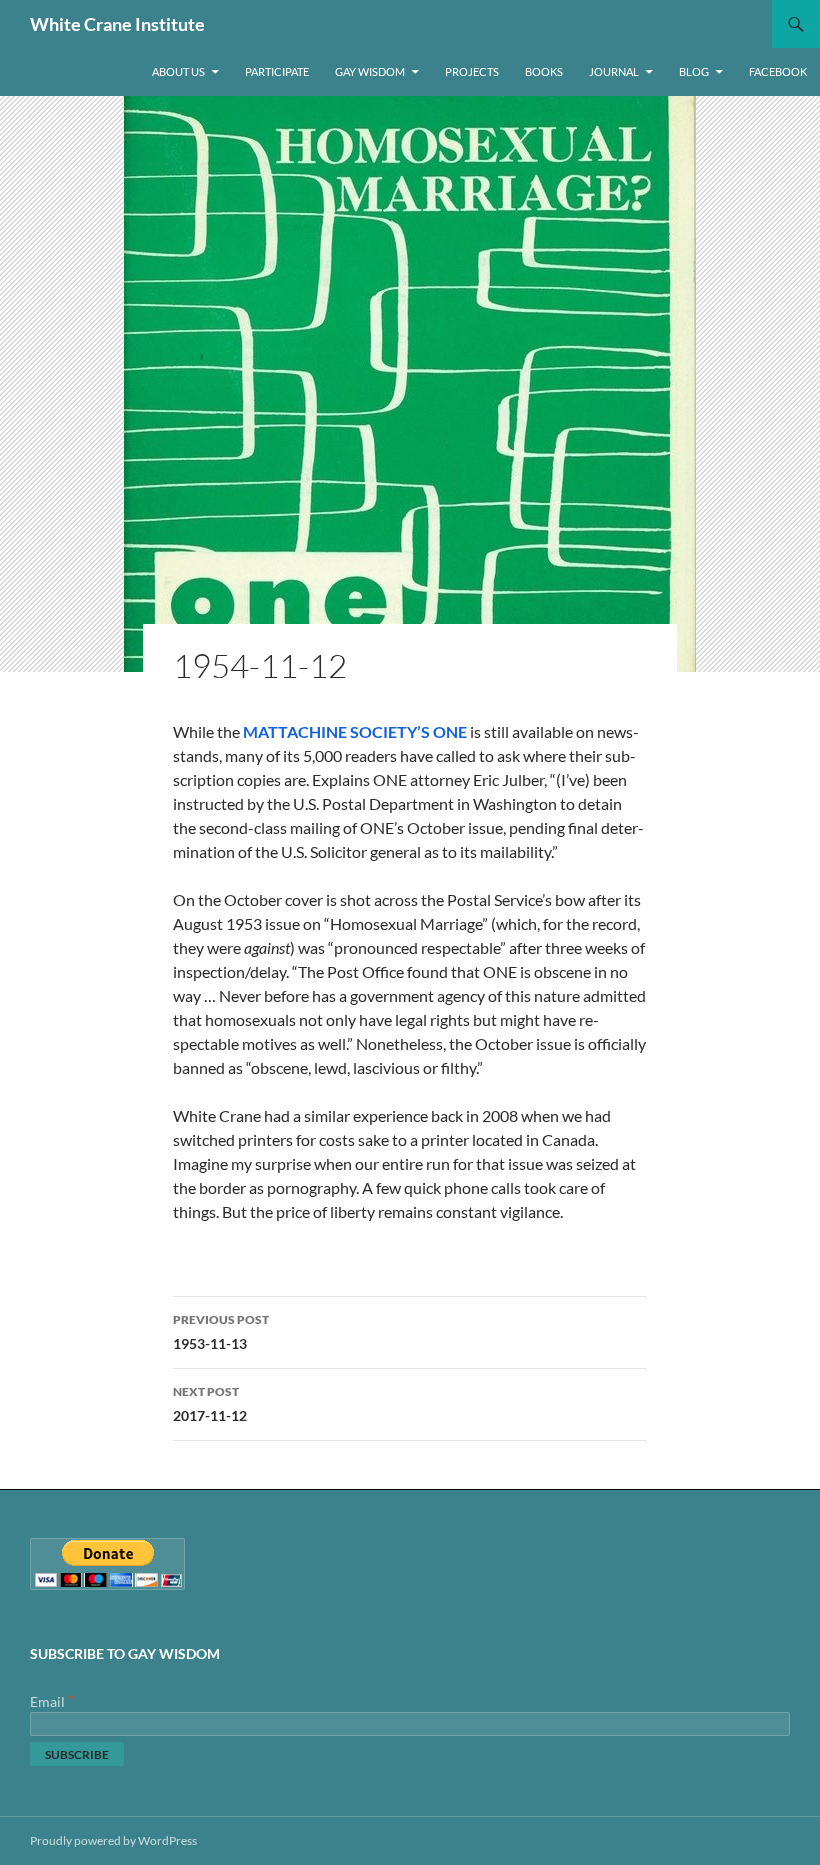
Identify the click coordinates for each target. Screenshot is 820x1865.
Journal (614, 71)
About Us (178, 71)
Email (52, 1701)
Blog (694, 71)
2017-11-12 (210, 1404)
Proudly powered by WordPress (113, 1840)
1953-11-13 (221, 1332)
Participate (277, 71)
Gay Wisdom (370, 71)
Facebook (778, 71)
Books (544, 71)
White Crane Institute (117, 24)
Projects (472, 71)
